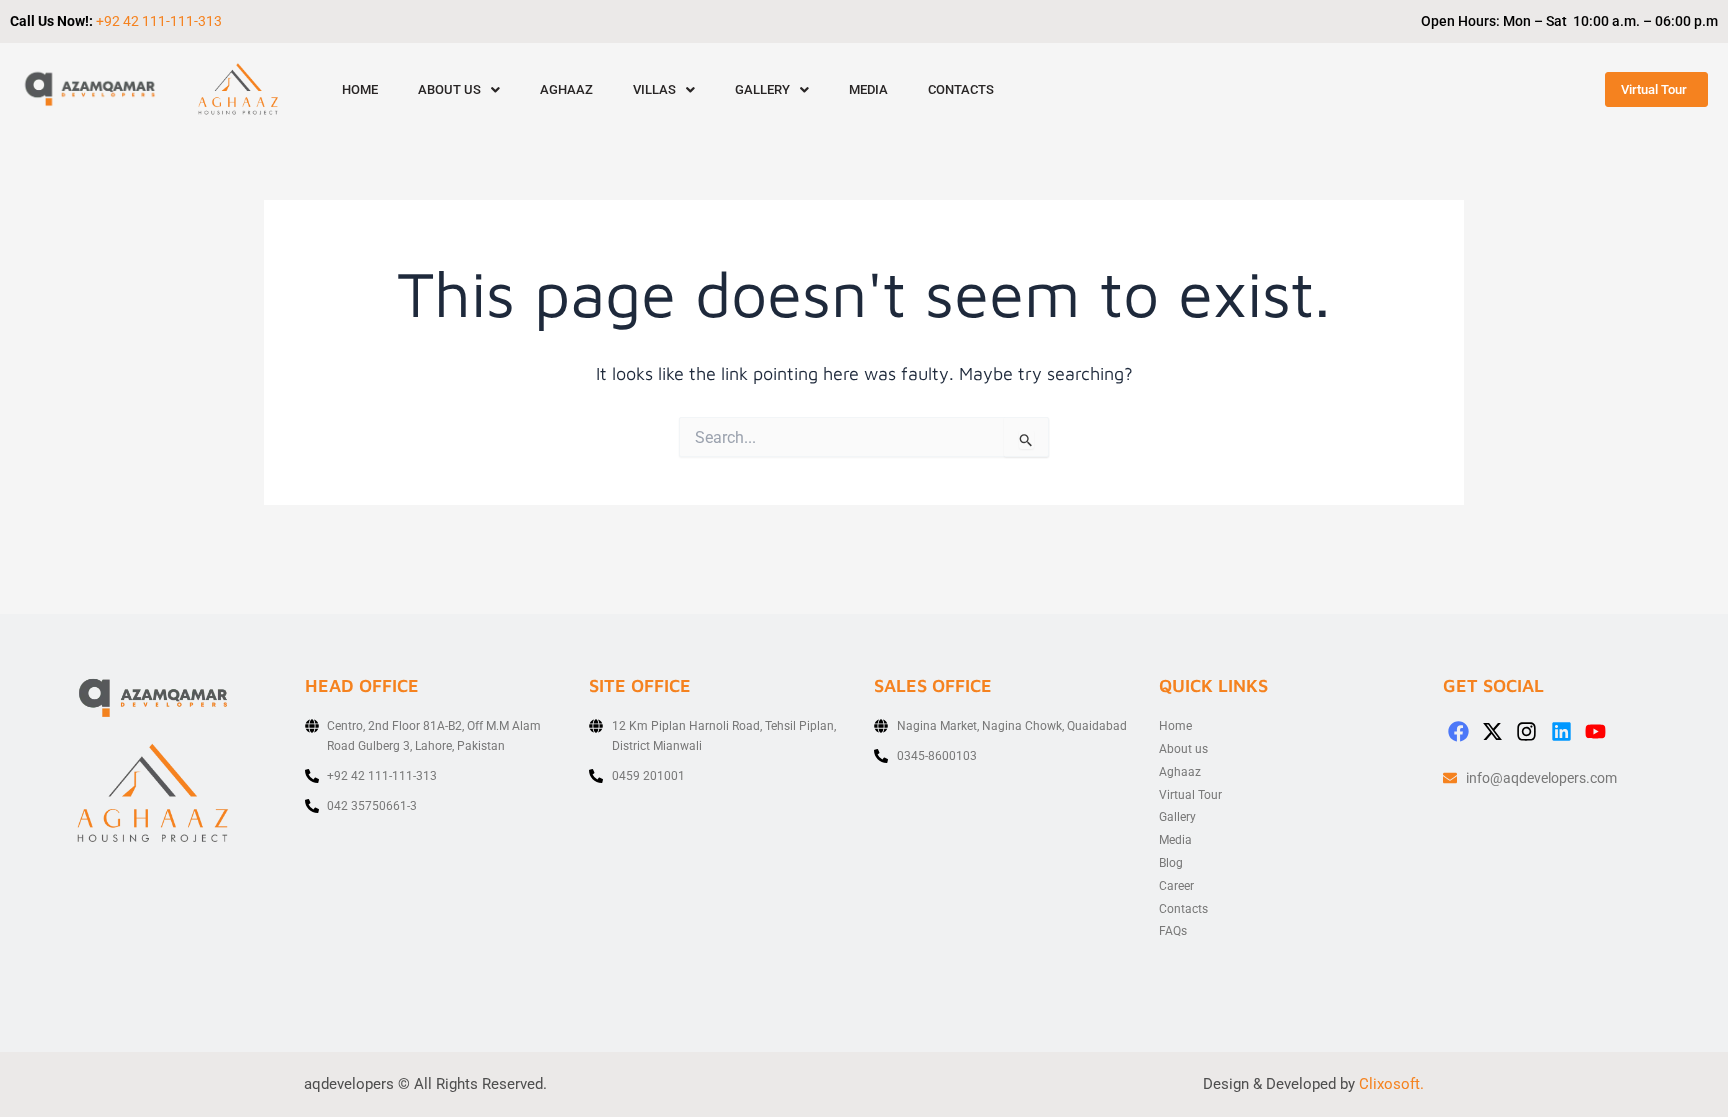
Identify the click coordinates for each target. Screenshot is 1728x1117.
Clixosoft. (1391, 1084)
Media (868, 89)
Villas (654, 89)
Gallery (762, 89)
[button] (459, 89)
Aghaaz (566, 89)
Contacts (961, 89)
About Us (449, 89)
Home (360, 89)
